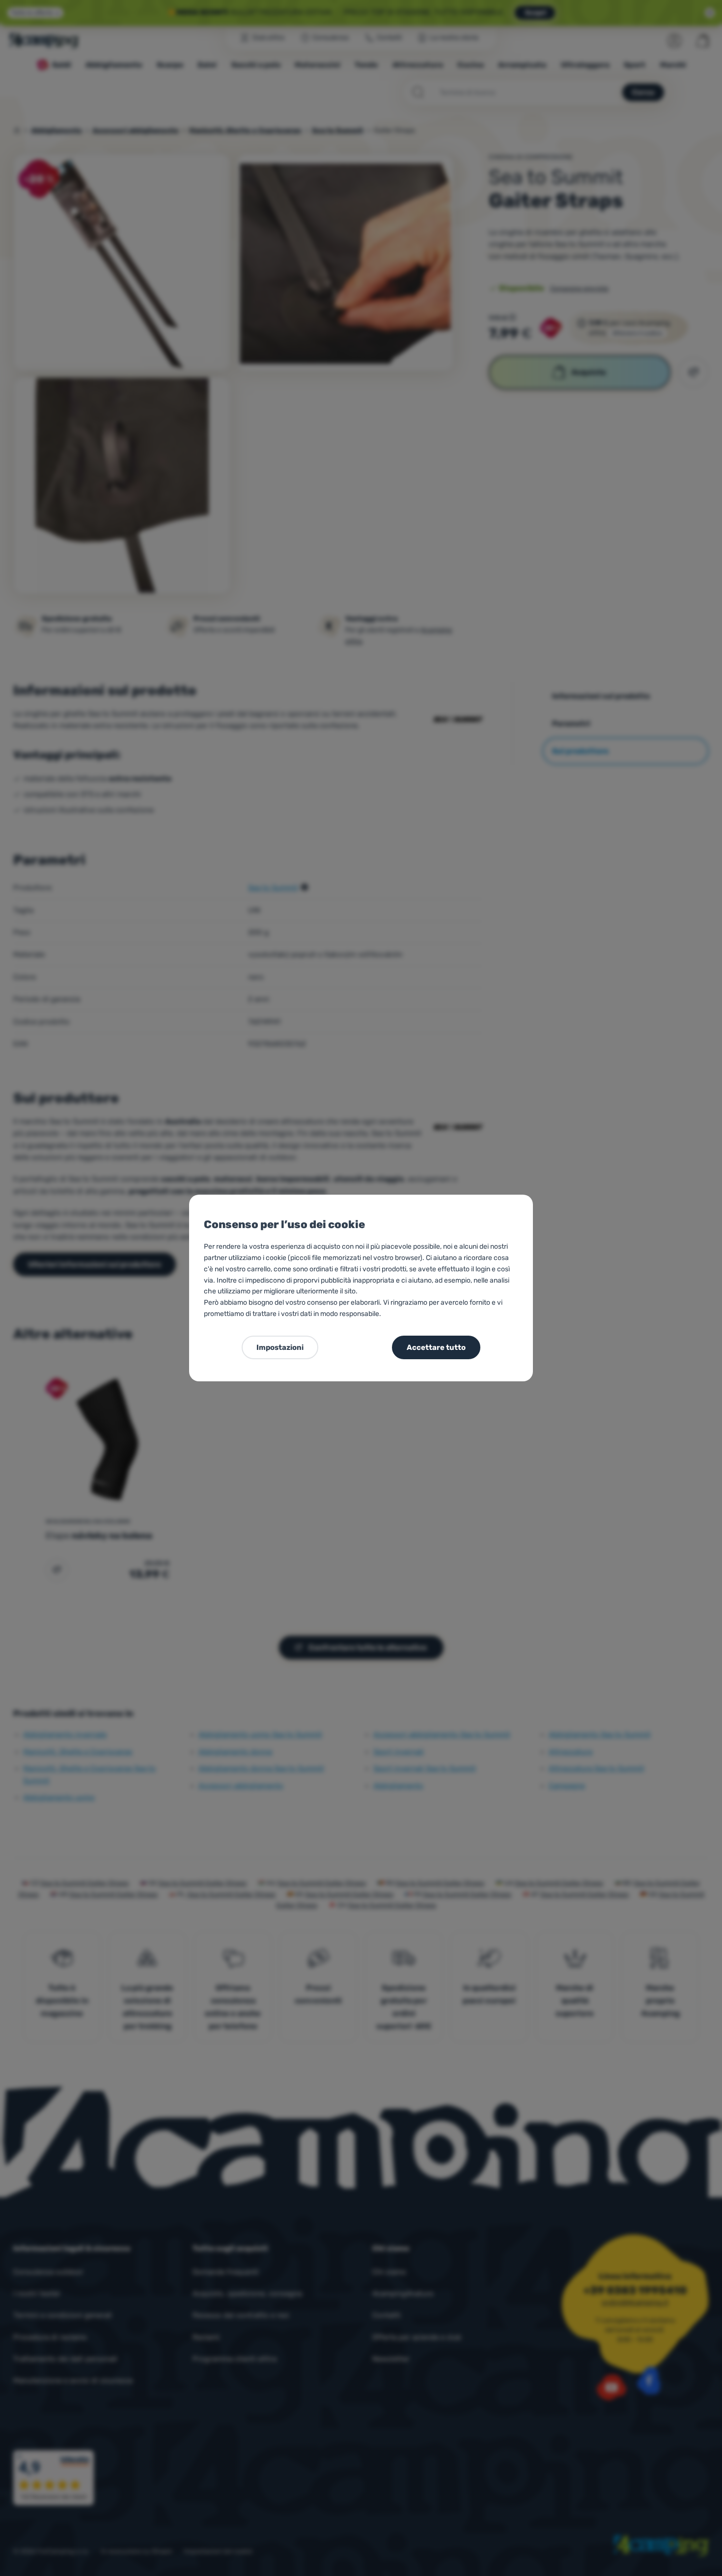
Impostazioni (280, 1347)
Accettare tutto (436, 1347)
